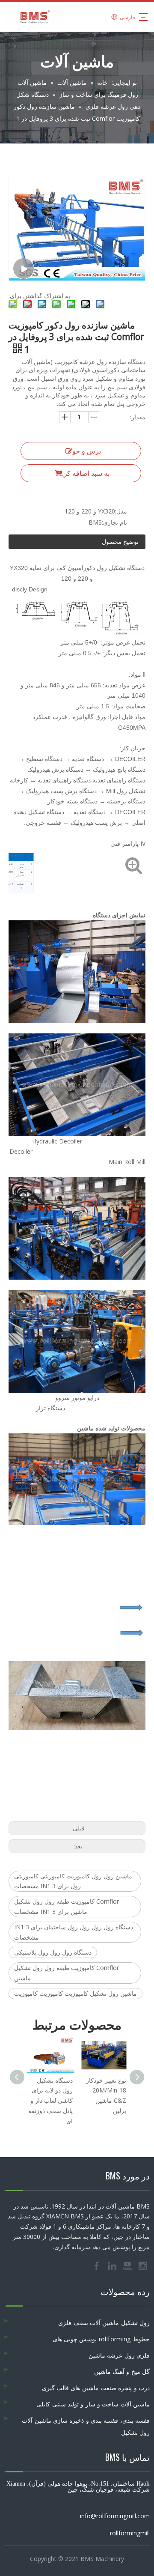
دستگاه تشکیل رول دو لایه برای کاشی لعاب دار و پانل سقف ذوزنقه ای (50, 2101)
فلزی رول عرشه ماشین (119, 2355)
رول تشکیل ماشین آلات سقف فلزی (104, 2323)
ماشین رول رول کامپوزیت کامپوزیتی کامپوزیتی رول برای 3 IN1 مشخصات (73, 1881)
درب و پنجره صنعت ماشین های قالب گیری (96, 2388)
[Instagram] (143, 2266)
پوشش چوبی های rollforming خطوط (101, 2339)
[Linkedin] (113, 2266)
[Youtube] (128, 2266)
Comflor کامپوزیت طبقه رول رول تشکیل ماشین (67, 1973)
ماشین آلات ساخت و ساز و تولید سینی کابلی (93, 2404)
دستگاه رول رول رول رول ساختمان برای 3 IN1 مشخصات (74, 1932)
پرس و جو (87, 451)
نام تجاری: (114, 522)
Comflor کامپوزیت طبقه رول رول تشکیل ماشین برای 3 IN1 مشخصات (67, 1906)
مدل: (121, 511)
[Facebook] (98, 2266)
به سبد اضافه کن (86, 473)
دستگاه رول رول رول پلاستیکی (53, 1952)
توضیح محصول (120, 542)
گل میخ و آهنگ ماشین (122, 2372)
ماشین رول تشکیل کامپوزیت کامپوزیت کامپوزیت (76, 1993)
